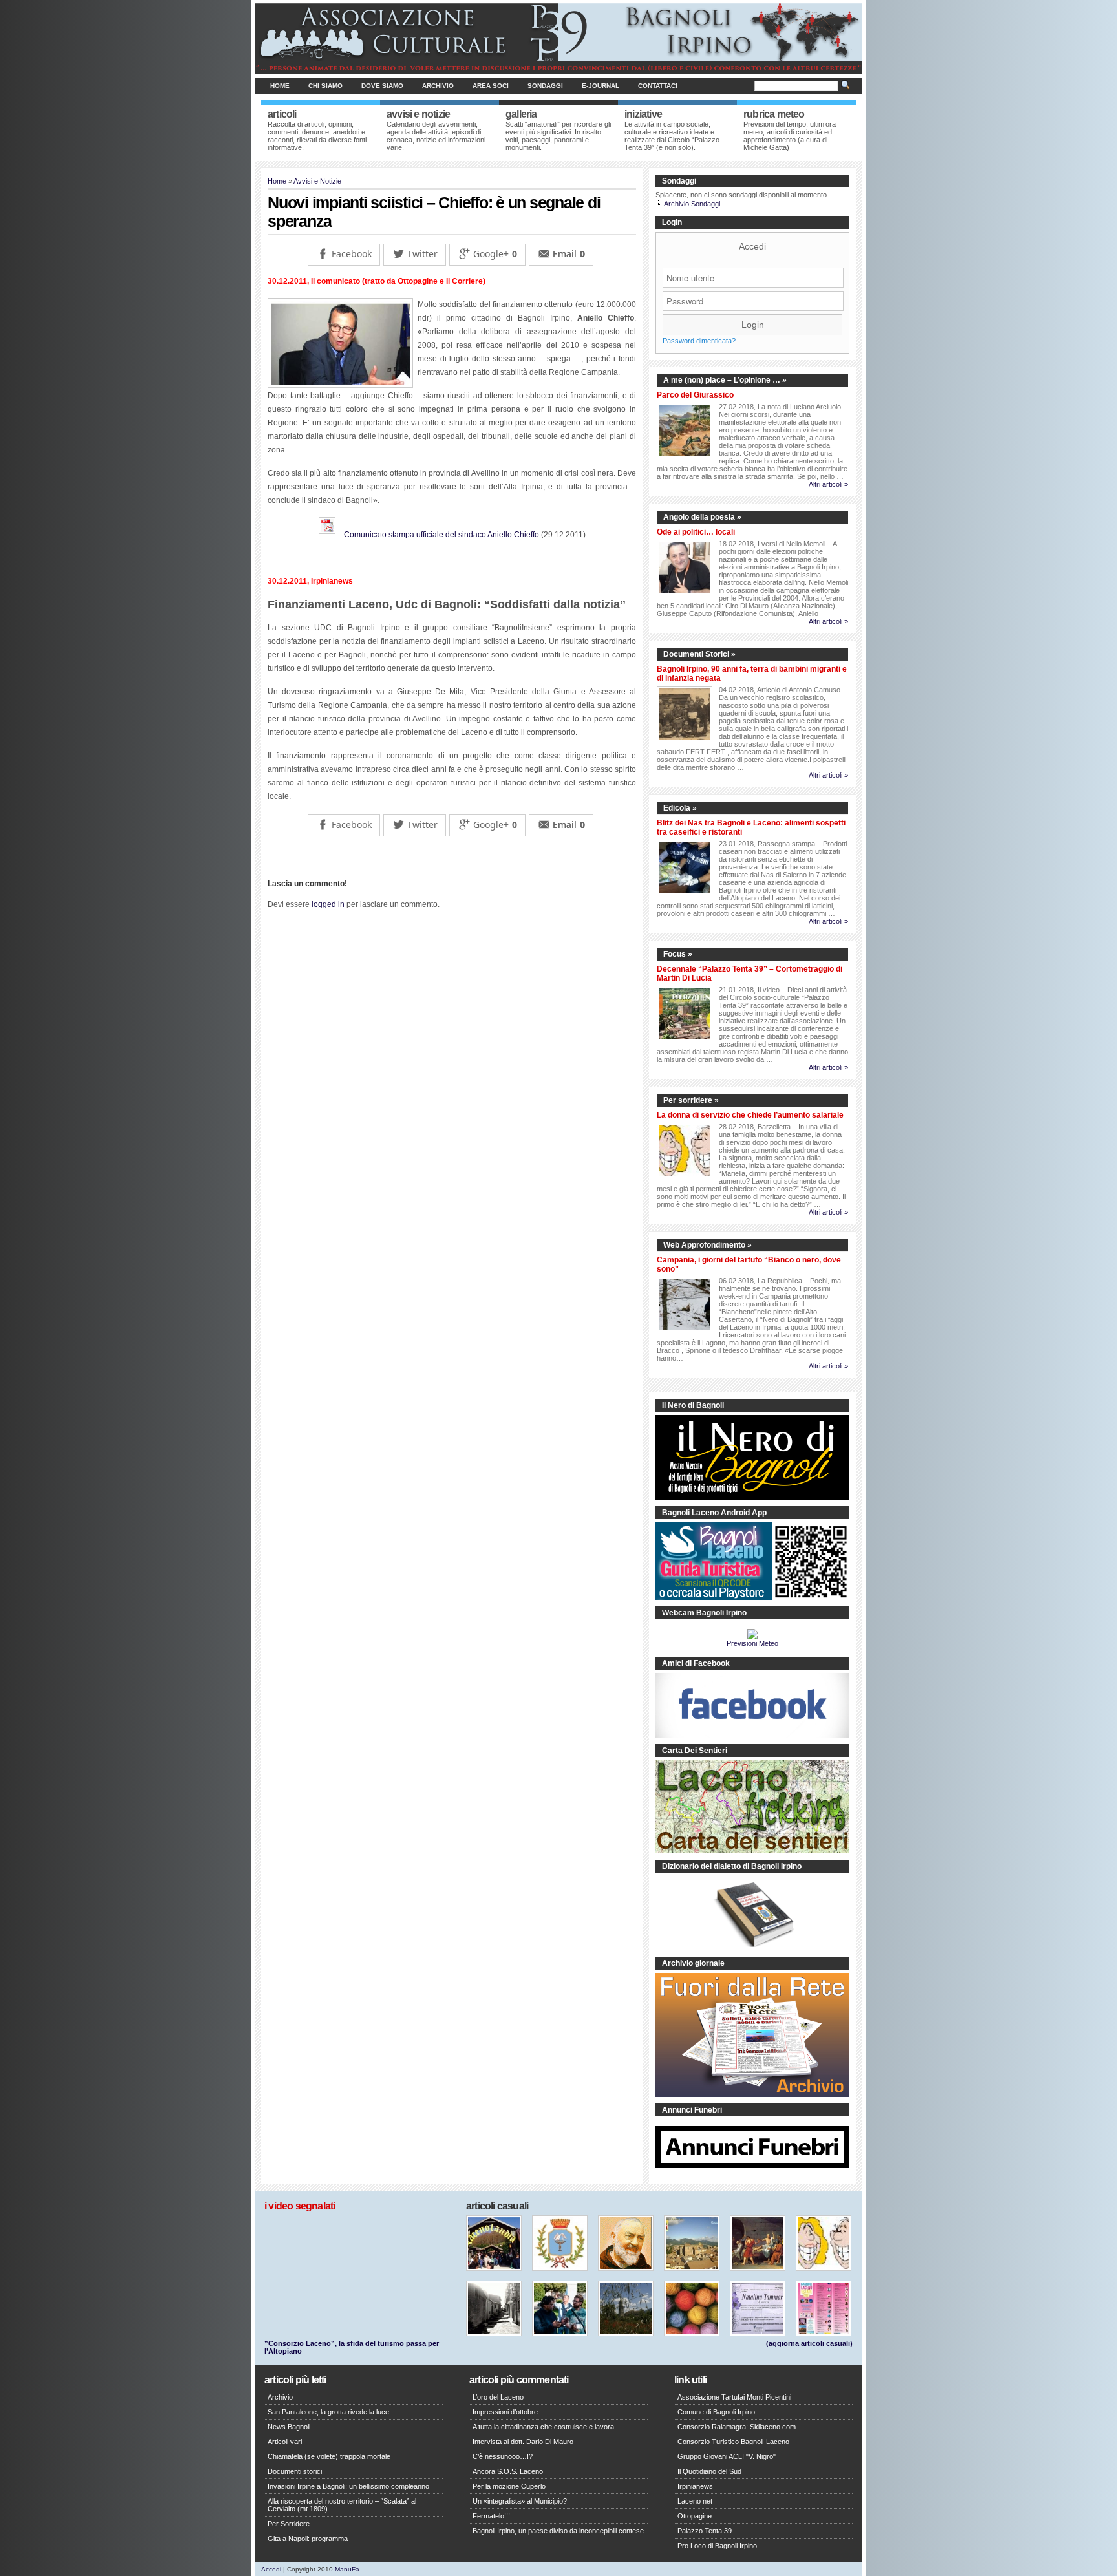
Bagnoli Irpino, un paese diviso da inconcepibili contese (558, 2531)
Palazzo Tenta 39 (705, 2531)
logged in (328, 904)
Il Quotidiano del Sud (709, 2471)
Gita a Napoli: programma (308, 2539)
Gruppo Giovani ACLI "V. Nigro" (727, 2456)
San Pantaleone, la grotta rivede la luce (328, 2412)
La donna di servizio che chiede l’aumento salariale (750, 1115)
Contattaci (658, 86)
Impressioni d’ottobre (505, 2412)
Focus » (678, 954)
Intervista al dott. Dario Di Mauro (523, 2442)
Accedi (752, 246)
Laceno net (695, 2501)
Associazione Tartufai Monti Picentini (734, 2397)
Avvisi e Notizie (317, 181)
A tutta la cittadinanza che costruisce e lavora (543, 2427)
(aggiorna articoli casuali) (809, 2343)
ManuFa (347, 2569)
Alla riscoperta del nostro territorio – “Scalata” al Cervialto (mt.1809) (342, 2505)
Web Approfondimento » (707, 1245)
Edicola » (680, 808)
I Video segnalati (300, 2206)
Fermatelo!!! (491, 2516)
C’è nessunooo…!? (503, 2456)
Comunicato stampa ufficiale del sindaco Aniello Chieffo (441, 535)
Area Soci (491, 86)
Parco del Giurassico (695, 395)
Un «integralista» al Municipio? (520, 2501)
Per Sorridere (289, 2524)
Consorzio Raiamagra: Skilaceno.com (737, 2427)
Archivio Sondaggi (692, 204)
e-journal (601, 86)
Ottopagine (695, 2516)
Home (280, 86)
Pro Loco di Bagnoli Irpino (717, 2546)
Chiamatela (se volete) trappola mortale (329, 2456)
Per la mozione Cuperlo (509, 2486)
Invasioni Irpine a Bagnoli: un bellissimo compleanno (348, 2486)
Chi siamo (325, 86)
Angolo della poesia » (702, 517)
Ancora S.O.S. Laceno (508, 2471)
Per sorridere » (691, 1100)
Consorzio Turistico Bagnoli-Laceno (733, 2442)
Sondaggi (545, 86)
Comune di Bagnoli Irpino (716, 2412)
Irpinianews (695, 2486)
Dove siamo (382, 86)
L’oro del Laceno (498, 2397)
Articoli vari (285, 2442)
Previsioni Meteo (752, 1643)
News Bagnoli (289, 2427)
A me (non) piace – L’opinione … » (725, 380)
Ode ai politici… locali (696, 532)
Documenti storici (295, 2471)
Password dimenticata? (699, 341)
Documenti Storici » (699, 654)
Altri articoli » (828, 484)
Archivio (438, 86)
